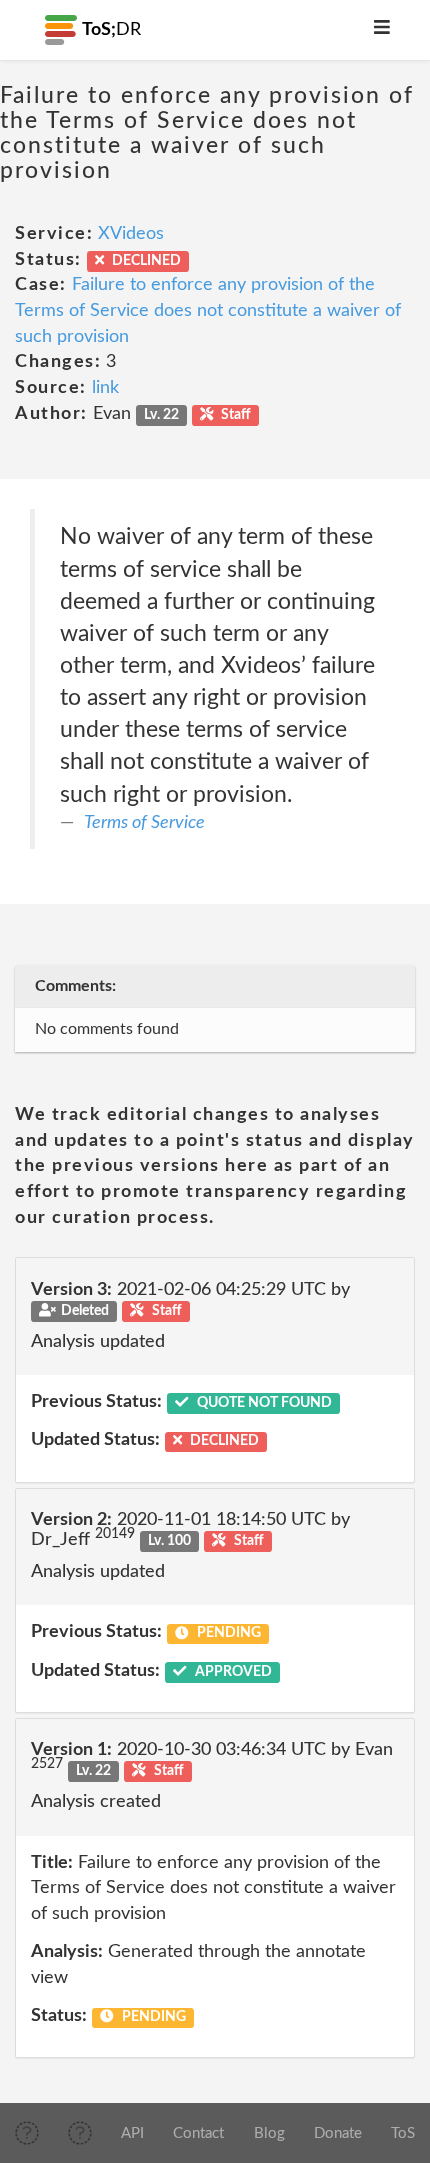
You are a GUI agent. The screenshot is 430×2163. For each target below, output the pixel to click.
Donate (338, 2133)
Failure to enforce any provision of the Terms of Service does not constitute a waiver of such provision (208, 310)
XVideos (131, 234)
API (132, 2133)
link (105, 388)
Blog (269, 2133)
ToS (403, 2133)
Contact (198, 2133)
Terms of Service (144, 823)
